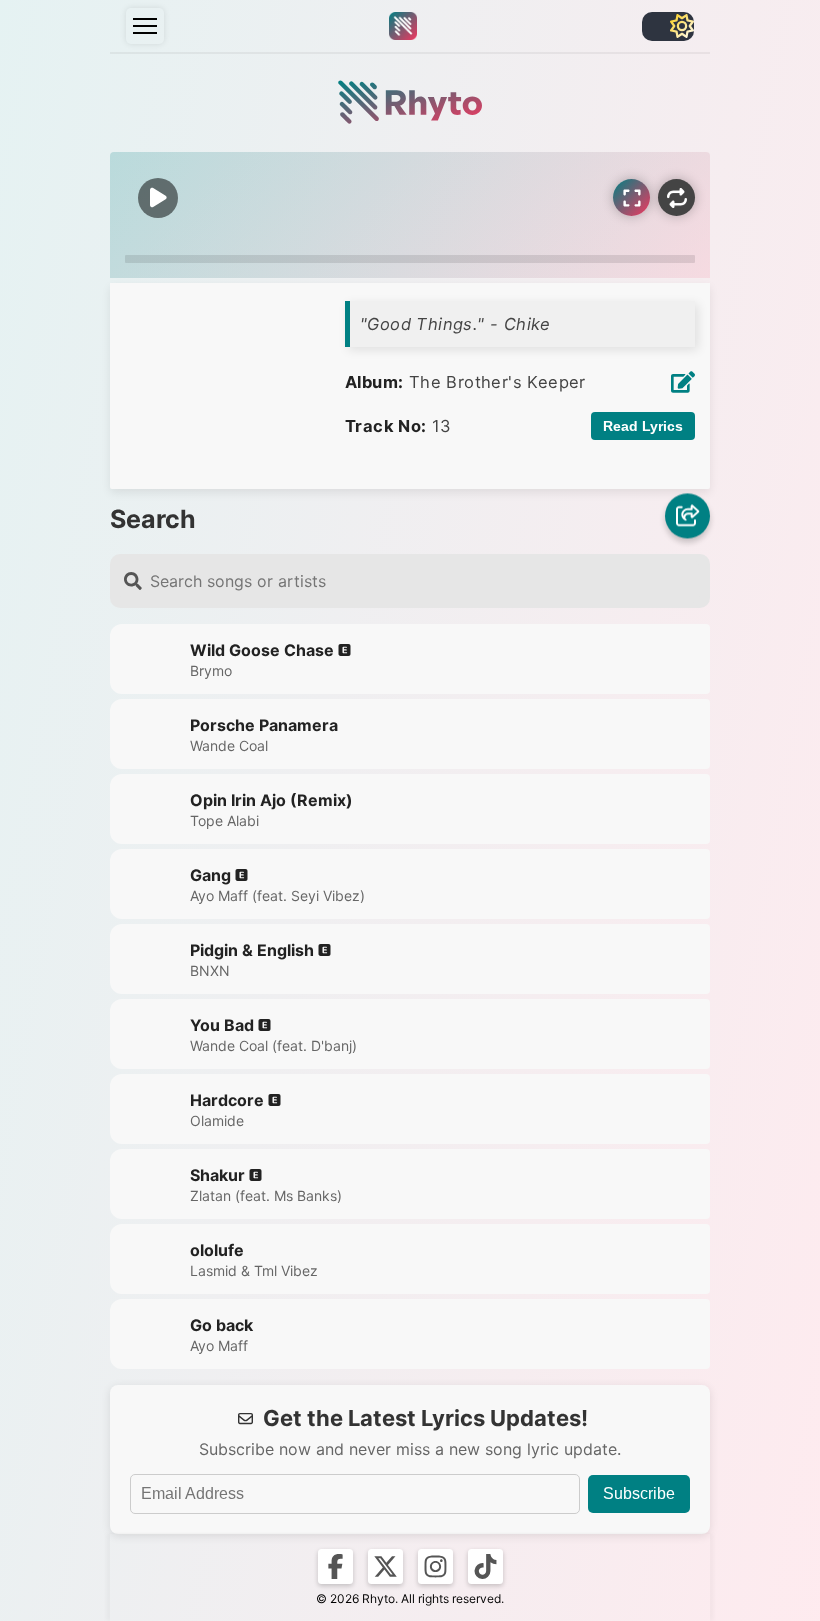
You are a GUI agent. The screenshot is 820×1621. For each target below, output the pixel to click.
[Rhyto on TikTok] (485, 1566)
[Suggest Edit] (683, 382)
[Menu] (145, 26)
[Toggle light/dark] (668, 26)
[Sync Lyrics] (631, 197)
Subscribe (639, 1493)
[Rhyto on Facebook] (335, 1566)
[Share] (687, 518)
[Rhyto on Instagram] (435, 1566)
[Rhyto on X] (385, 1566)
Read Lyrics (643, 426)
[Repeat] (676, 197)
